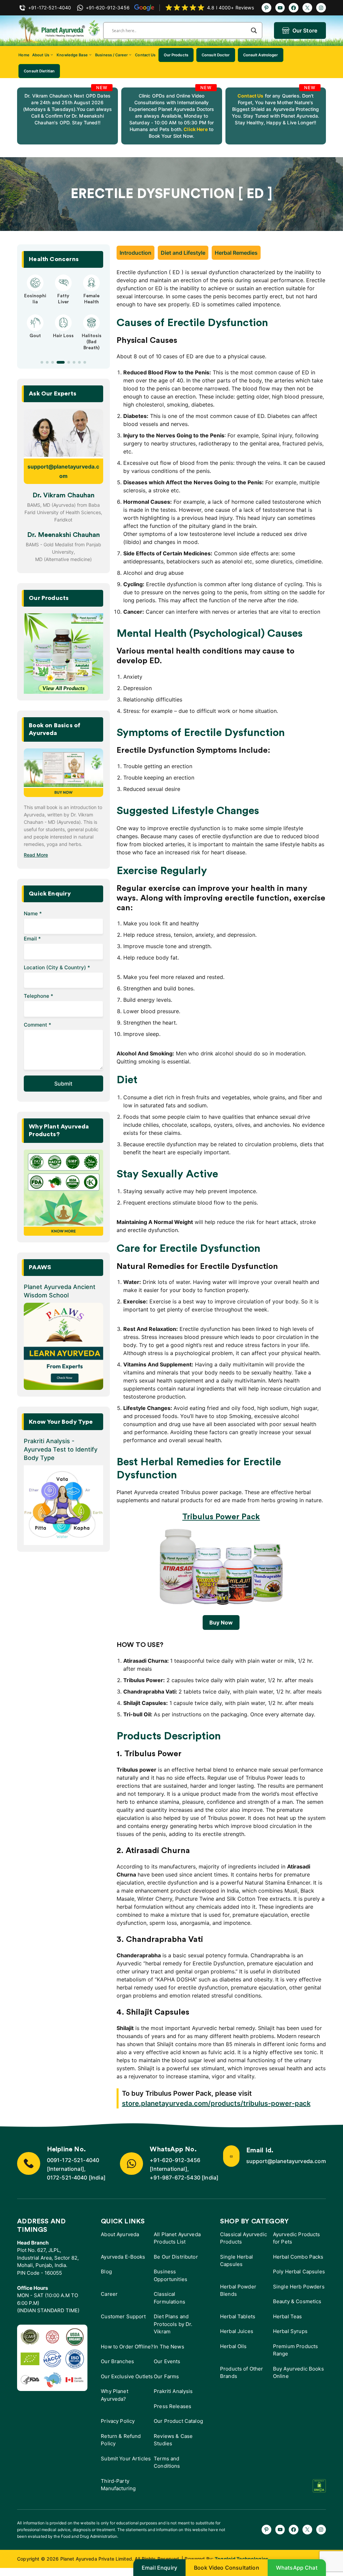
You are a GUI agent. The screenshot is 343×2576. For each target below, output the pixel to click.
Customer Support (123, 2316)
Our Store (305, 30)
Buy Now (221, 1622)
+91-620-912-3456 (175, 2160)
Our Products (176, 55)
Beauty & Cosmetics (297, 2301)
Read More (36, 855)
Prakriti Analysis (173, 2391)
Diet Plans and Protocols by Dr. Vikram (173, 2324)
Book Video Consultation (227, 2568)
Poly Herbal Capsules (299, 2272)
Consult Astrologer (261, 55)
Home (24, 55)
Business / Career (111, 55)
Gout (35, 336)
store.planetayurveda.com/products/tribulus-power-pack (216, 2103)
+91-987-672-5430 (175, 2178)
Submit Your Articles (126, 2459)
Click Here (195, 129)
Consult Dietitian (39, 71)
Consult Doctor (216, 55)
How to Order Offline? (127, 2347)
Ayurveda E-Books (123, 2257)
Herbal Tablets (238, 2316)
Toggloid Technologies (242, 2559)
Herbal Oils (233, 2346)
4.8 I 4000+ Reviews (230, 8)
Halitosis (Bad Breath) (92, 342)
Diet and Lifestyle (183, 253)
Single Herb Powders (299, 2287)
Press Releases (173, 2406)
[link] (67, 116)
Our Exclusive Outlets (127, 2376)
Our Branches (117, 2361)
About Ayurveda (120, 2234)
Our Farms (166, 2376)
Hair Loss (63, 336)
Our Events (167, 2361)
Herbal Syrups (290, 2331)
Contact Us (145, 55)
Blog (106, 2272)
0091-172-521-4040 (73, 2160)
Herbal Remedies (236, 253)
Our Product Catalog (178, 2421)
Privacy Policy (118, 2421)
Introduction (135, 253)
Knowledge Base (72, 55)
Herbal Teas (288, 2316)
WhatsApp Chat (297, 2568)
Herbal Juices (237, 2331)
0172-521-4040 (67, 2178)
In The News (169, 2347)
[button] (42, 362)
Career (109, 2294)
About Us (41, 55)
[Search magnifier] (254, 30)
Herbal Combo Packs (298, 2257)
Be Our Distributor (176, 2257)
